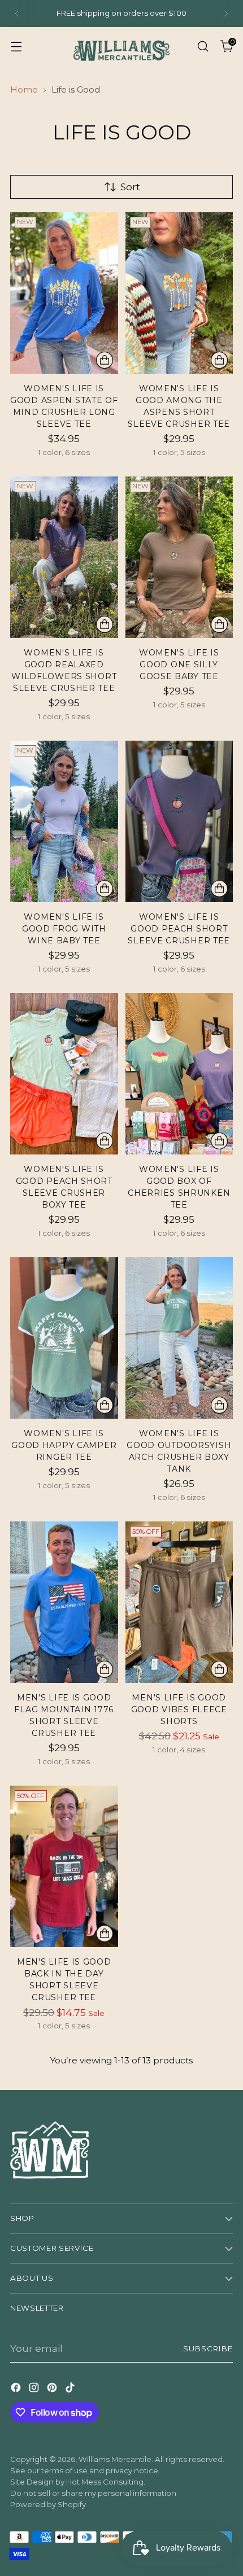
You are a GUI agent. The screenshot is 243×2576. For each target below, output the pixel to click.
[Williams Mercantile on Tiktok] (71, 2389)
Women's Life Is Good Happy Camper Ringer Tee (64, 1445)
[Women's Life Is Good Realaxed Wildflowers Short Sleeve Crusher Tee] (64, 557)
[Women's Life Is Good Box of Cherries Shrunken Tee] (179, 1074)
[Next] (226, 14)
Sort (130, 187)
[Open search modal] (203, 46)
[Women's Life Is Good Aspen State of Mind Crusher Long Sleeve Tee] (64, 293)
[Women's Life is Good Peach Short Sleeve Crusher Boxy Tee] (64, 1074)
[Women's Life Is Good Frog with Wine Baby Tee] (64, 821)
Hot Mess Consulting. (106, 2482)
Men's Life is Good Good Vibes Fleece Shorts (179, 1709)
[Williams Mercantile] (121, 46)
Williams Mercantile (115, 2459)
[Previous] (17, 14)
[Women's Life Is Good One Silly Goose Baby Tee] (179, 557)
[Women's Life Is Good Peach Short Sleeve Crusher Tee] (179, 821)
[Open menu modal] (16, 46)
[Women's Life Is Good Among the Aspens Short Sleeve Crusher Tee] (179, 293)
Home (24, 89)
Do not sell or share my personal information (93, 2493)
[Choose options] (105, 360)
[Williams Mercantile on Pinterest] (53, 2389)
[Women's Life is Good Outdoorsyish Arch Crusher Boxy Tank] (179, 1338)
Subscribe (208, 2348)
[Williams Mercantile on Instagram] (35, 2389)
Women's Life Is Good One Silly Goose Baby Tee (179, 664)
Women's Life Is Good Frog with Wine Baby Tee (64, 929)
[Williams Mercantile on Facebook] (17, 2389)
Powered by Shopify (48, 2504)
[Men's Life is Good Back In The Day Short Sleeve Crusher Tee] (64, 1866)
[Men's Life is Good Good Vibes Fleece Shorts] (179, 1602)
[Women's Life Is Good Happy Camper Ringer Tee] (64, 1338)
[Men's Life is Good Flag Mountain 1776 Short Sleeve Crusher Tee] (64, 1602)
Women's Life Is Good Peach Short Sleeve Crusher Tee (179, 929)
